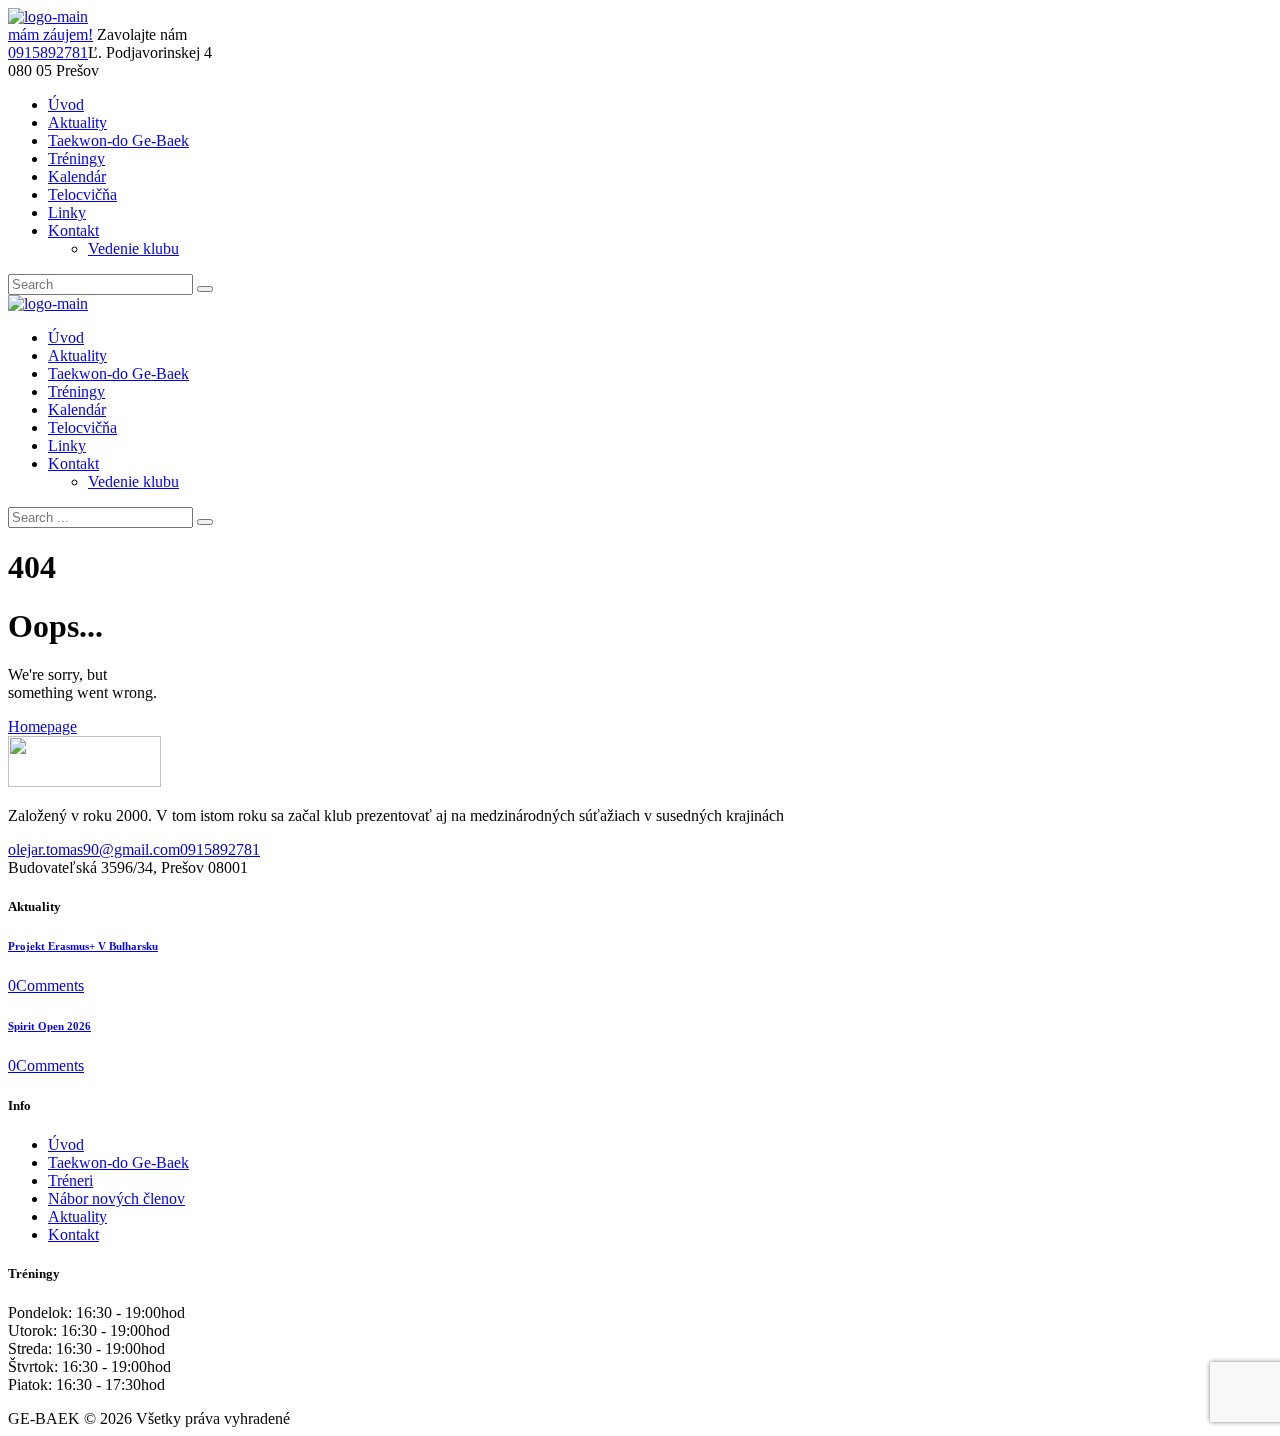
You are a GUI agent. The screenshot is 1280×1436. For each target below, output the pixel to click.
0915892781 (48, 52)
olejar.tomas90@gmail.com (94, 849)
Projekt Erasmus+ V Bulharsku (83, 946)
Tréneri (70, 1180)
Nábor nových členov (116, 1198)
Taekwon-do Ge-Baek (118, 1162)
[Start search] (205, 522)
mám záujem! (50, 34)
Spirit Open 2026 (49, 1026)
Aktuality (77, 1216)
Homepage (42, 726)
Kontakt (73, 1234)
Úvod (66, 1144)
